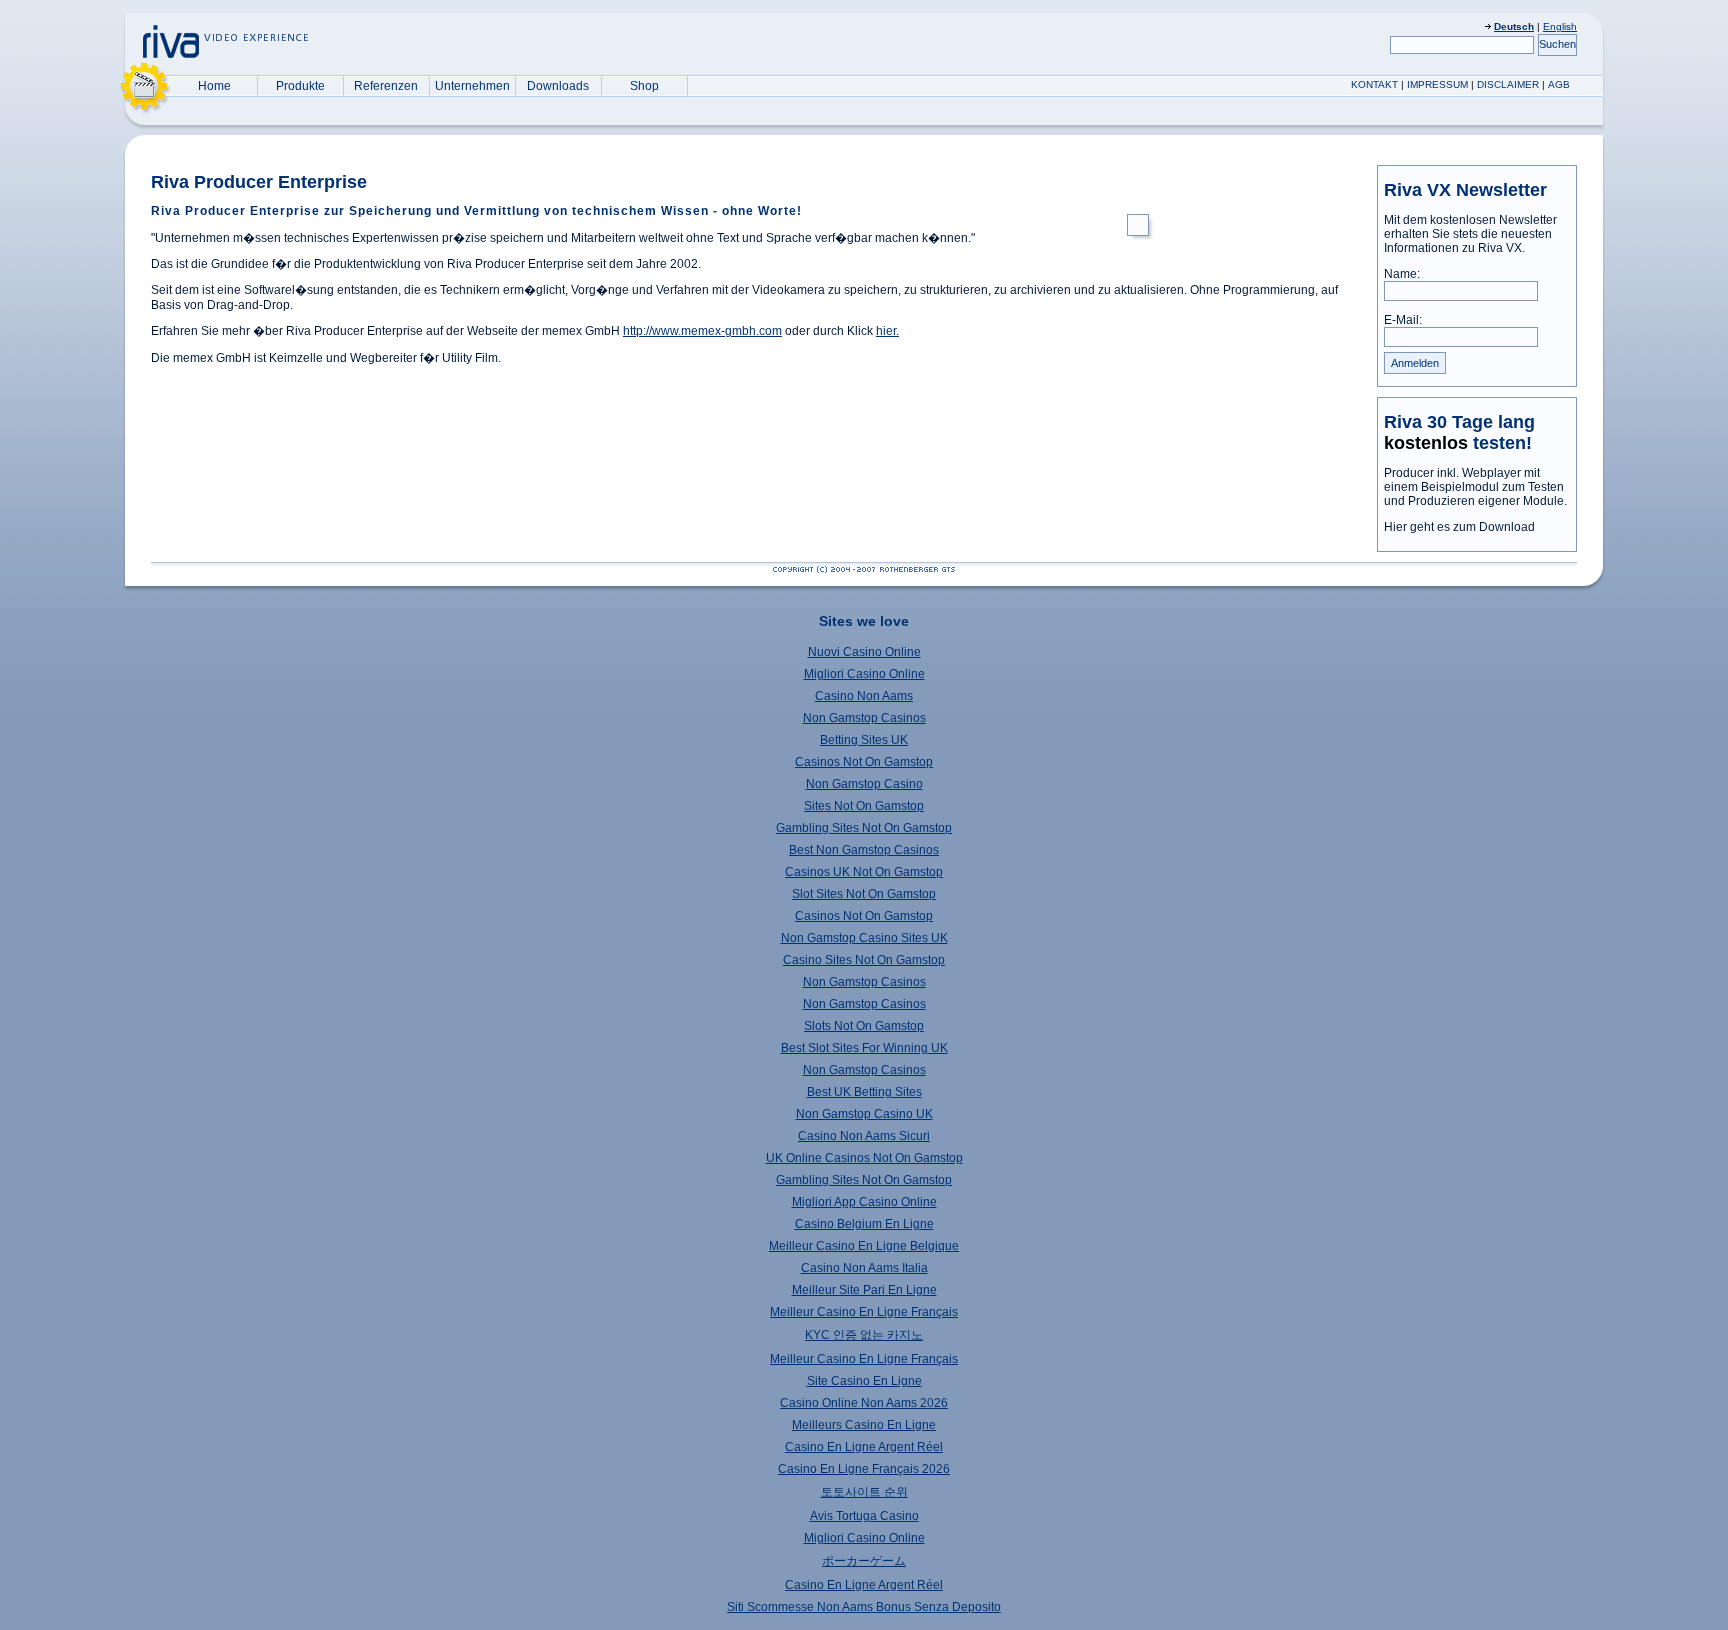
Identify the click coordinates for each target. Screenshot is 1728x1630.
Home (214, 86)
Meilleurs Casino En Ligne (864, 1425)
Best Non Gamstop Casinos (864, 850)
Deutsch (1514, 26)
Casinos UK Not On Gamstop (864, 872)
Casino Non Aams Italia (864, 1268)
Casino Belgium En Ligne (864, 1224)
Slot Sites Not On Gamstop (864, 894)
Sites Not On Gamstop (864, 806)
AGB (1559, 84)
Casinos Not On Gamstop (864, 762)
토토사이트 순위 (864, 1492)
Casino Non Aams (864, 696)
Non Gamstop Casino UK (864, 1114)
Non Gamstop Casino (864, 784)
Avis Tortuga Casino (864, 1516)
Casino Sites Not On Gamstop (864, 960)
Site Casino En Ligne (864, 1381)
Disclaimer (1508, 84)
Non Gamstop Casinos (864, 718)
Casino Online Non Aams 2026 (864, 1403)
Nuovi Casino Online (864, 652)
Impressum (1437, 84)
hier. (887, 331)
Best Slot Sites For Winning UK (864, 1048)
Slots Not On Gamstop (864, 1026)
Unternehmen (472, 86)
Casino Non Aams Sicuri (864, 1136)
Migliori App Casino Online (864, 1202)
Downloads (558, 86)
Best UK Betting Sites (864, 1092)
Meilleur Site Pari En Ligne (864, 1290)
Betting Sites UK (864, 740)
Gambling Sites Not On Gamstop (864, 828)
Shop (644, 86)
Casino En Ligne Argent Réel (864, 1447)
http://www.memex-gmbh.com (702, 331)
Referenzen (386, 86)
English (1560, 26)
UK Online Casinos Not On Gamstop (864, 1158)
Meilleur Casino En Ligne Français (864, 1312)
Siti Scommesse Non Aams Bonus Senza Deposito (864, 1607)
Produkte (300, 86)
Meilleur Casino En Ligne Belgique (864, 1246)
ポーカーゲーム (864, 1561)
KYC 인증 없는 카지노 (864, 1335)
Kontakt (1374, 84)
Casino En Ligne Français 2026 (864, 1469)
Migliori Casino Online (864, 674)
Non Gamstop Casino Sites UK (864, 938)
